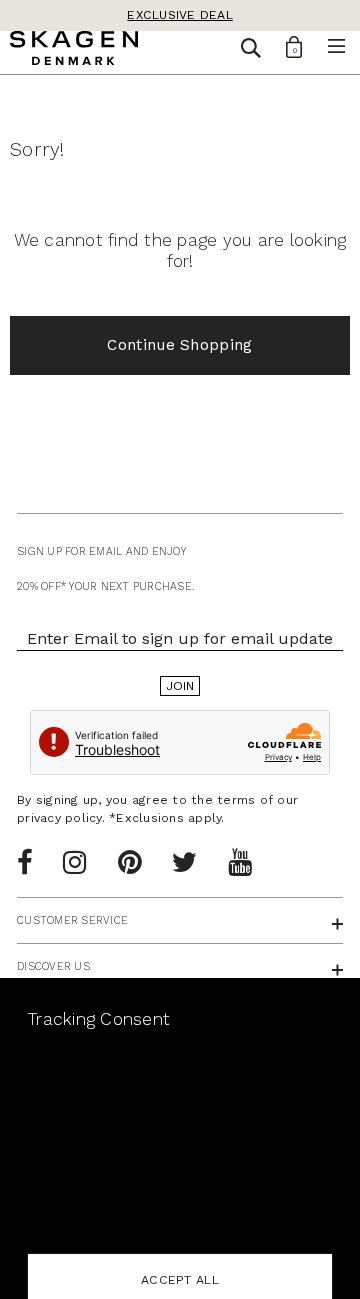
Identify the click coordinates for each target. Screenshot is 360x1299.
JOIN (180, 686)
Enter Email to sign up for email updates (179, 638)
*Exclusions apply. (167, 818)
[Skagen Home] (74, 51)
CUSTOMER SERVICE (72, 920)
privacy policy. (61, 818)
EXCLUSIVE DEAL (180, 15)
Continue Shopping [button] (179, 345)
